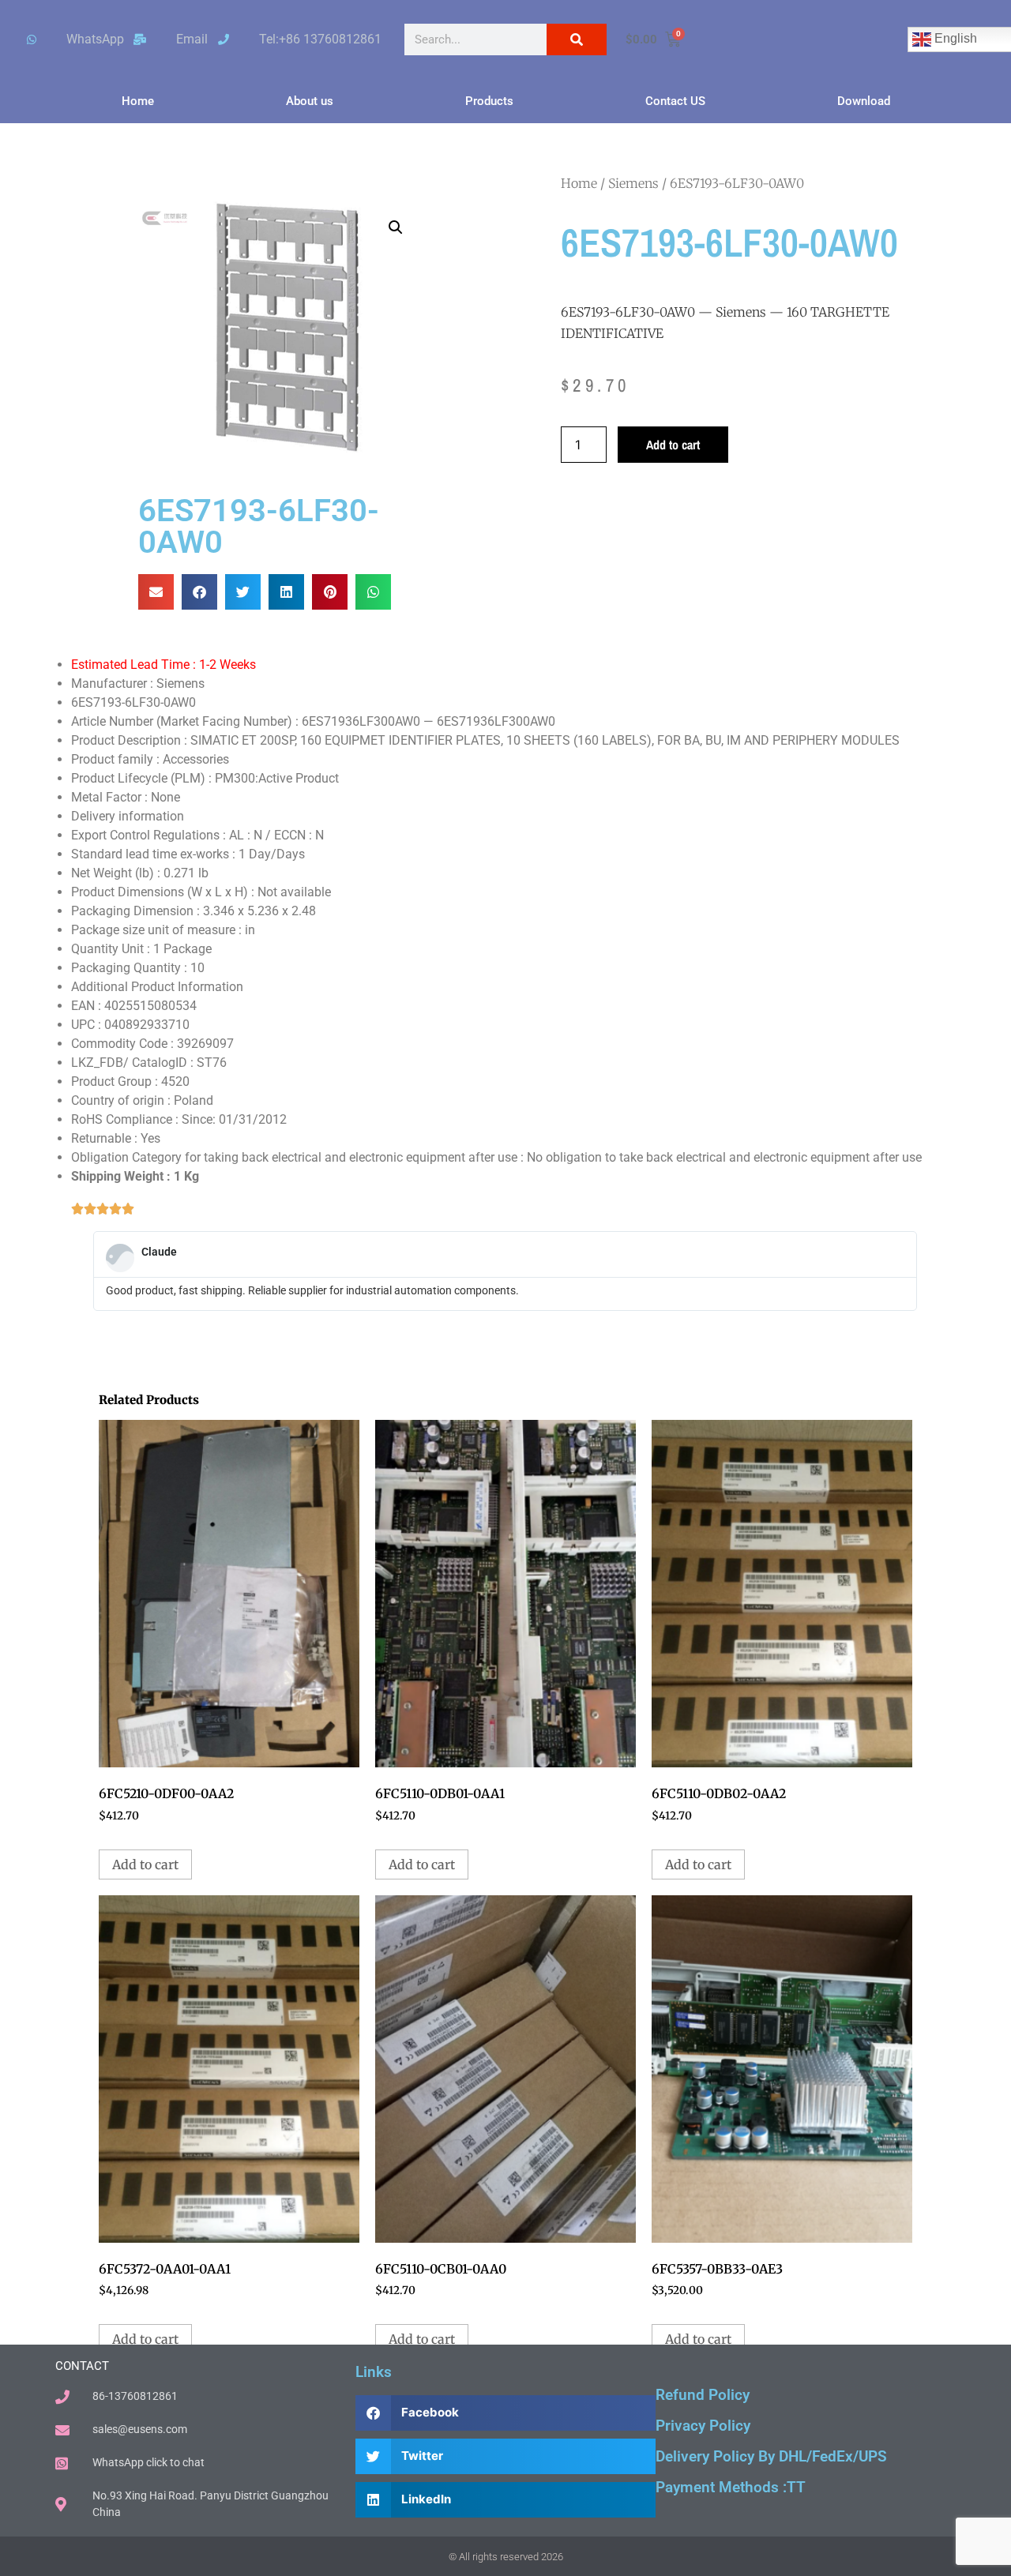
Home (138, 101)
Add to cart (673, 445)
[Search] (577, 39)
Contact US (675, 101)
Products (489, 101)
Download (864, 101)
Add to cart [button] (145, 1864)
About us (310, 101)
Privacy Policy (703, 2426)
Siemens (633, 183)
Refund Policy (703, 2395)
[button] (396, 227)
